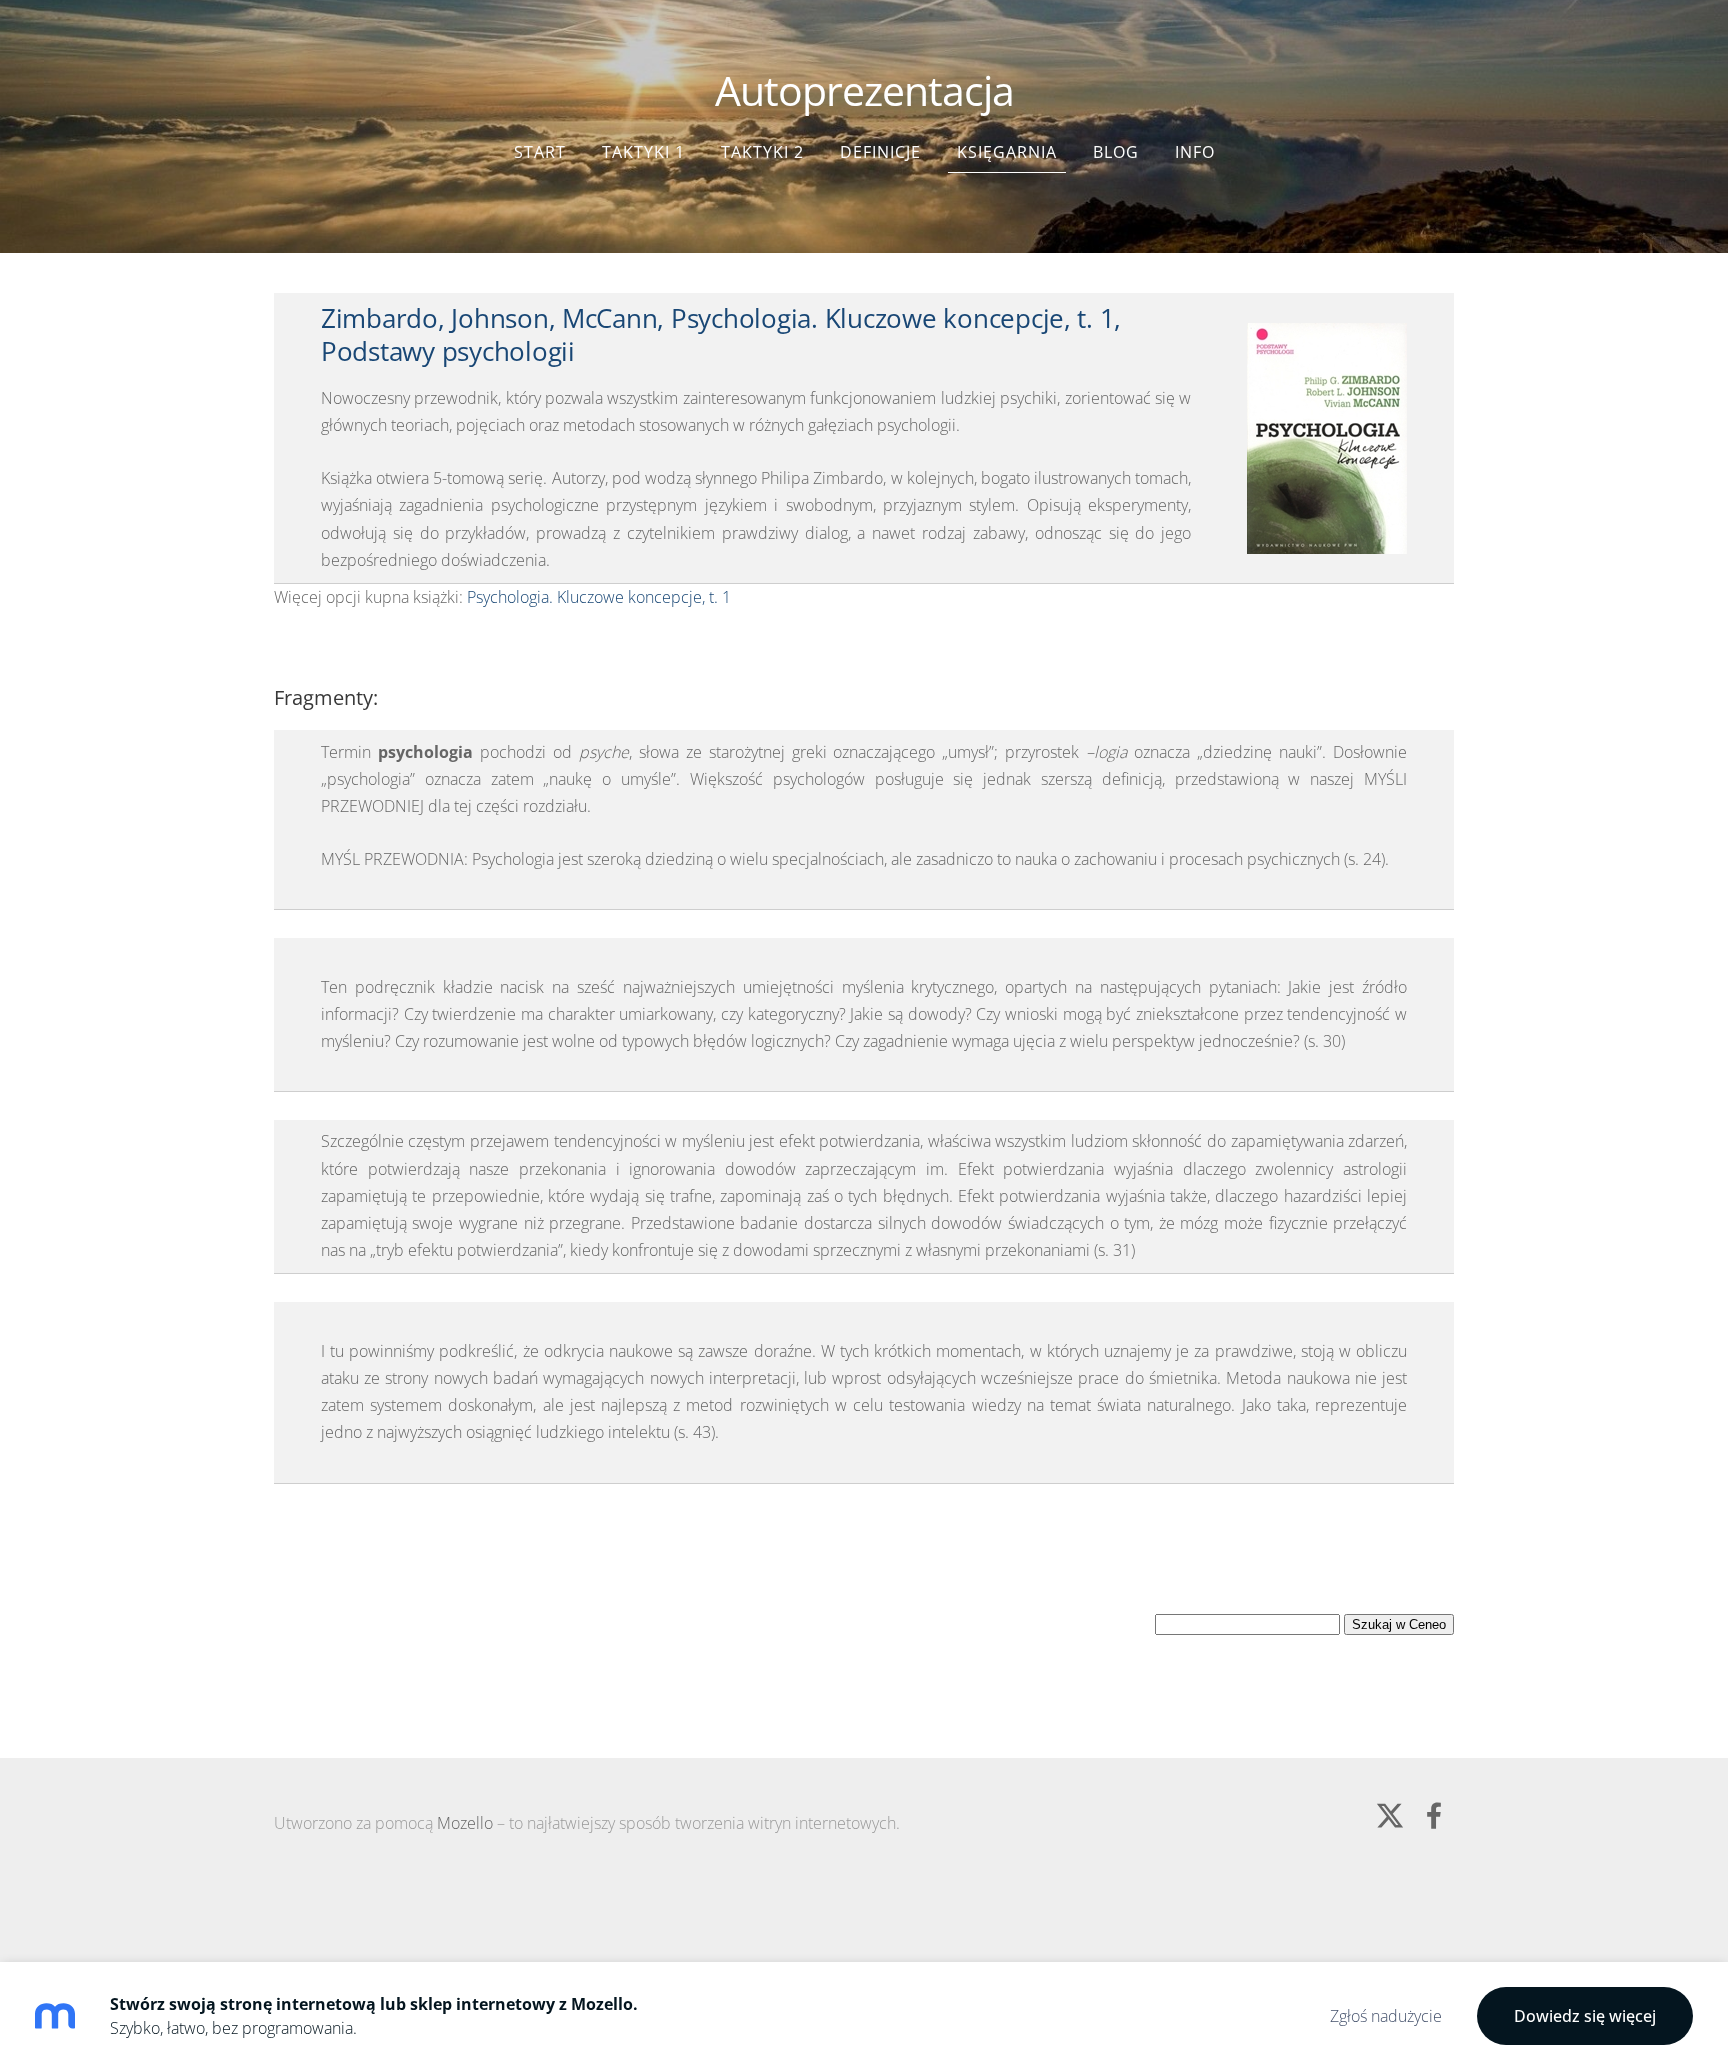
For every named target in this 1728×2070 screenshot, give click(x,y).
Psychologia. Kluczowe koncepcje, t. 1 (599, 597)
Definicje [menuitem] (880, 152)
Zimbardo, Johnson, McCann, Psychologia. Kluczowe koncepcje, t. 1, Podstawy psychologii (721, 335)
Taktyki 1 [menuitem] (643, 152)
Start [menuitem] (540, 152)
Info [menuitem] (1195, 152)
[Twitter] (1390, 1815)
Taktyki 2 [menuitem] (762, 152)
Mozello (465, 1823)
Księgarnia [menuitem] (1007, 152)
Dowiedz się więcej (1585, 2016)
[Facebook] (1434, 1815)
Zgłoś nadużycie (1386, 2016)
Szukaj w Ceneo (1399, 1624)
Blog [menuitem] (1116, 152)
